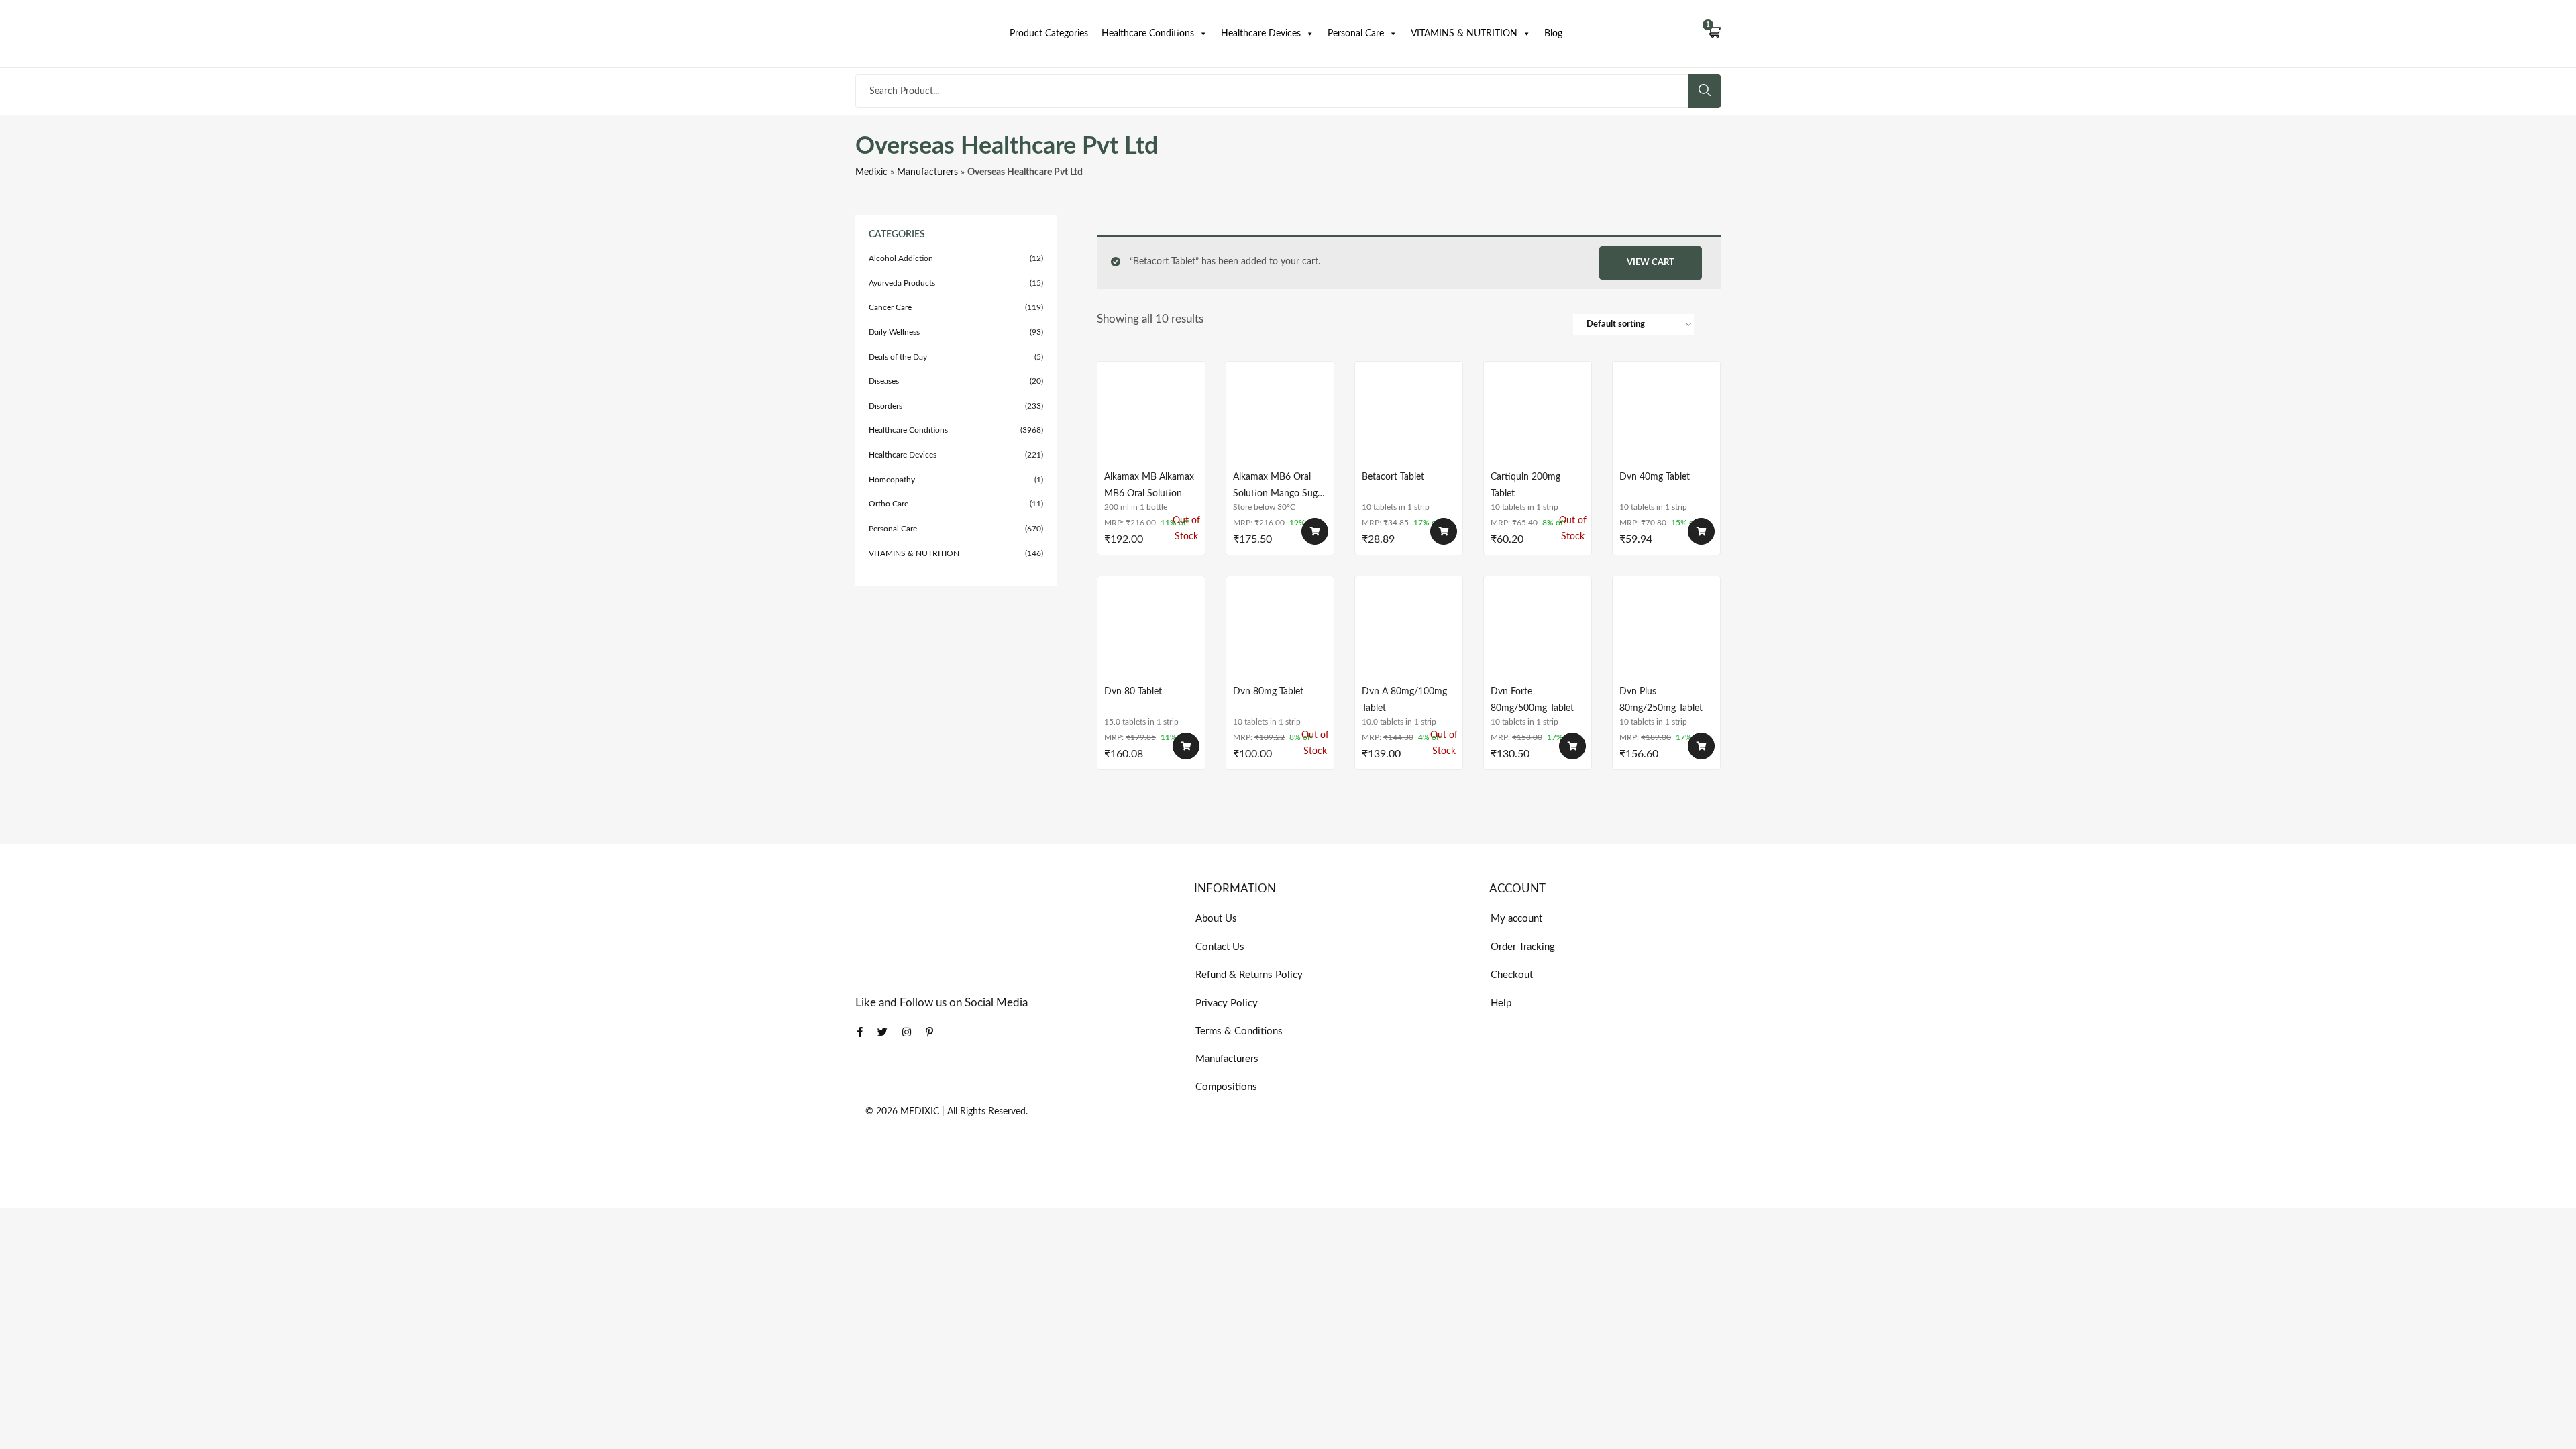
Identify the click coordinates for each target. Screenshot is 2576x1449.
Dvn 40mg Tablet (1655, 477)
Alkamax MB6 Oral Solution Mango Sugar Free (1279, 485)
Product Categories (1049, 34)
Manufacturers (927, 172)
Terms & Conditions (1239, 1031)
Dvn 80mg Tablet (1268, 692)
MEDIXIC (920, 1112)
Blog (1553, 34)
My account (1516, 919)
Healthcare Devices (1261, 34)
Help (1501, 1003)
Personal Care (1356, 34)
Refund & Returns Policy (1249, 975)
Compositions (1226, 1087)
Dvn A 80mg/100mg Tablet (1404, 700)
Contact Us (1220, 947)
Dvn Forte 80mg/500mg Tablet (1532, 700)
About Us (1216, 919)
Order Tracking (1523, 947)
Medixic (871, 172)
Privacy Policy (1227, 1003)
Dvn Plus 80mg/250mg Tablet (1661, 700)
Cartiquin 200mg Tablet (1525, 485)
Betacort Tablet (1393, 477)
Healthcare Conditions (1148, 34)
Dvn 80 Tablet (1133, 692)
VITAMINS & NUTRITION (1464, 34)
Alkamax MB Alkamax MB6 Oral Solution (1149, 485)
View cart (1651, 263)
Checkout (1512, 975)
